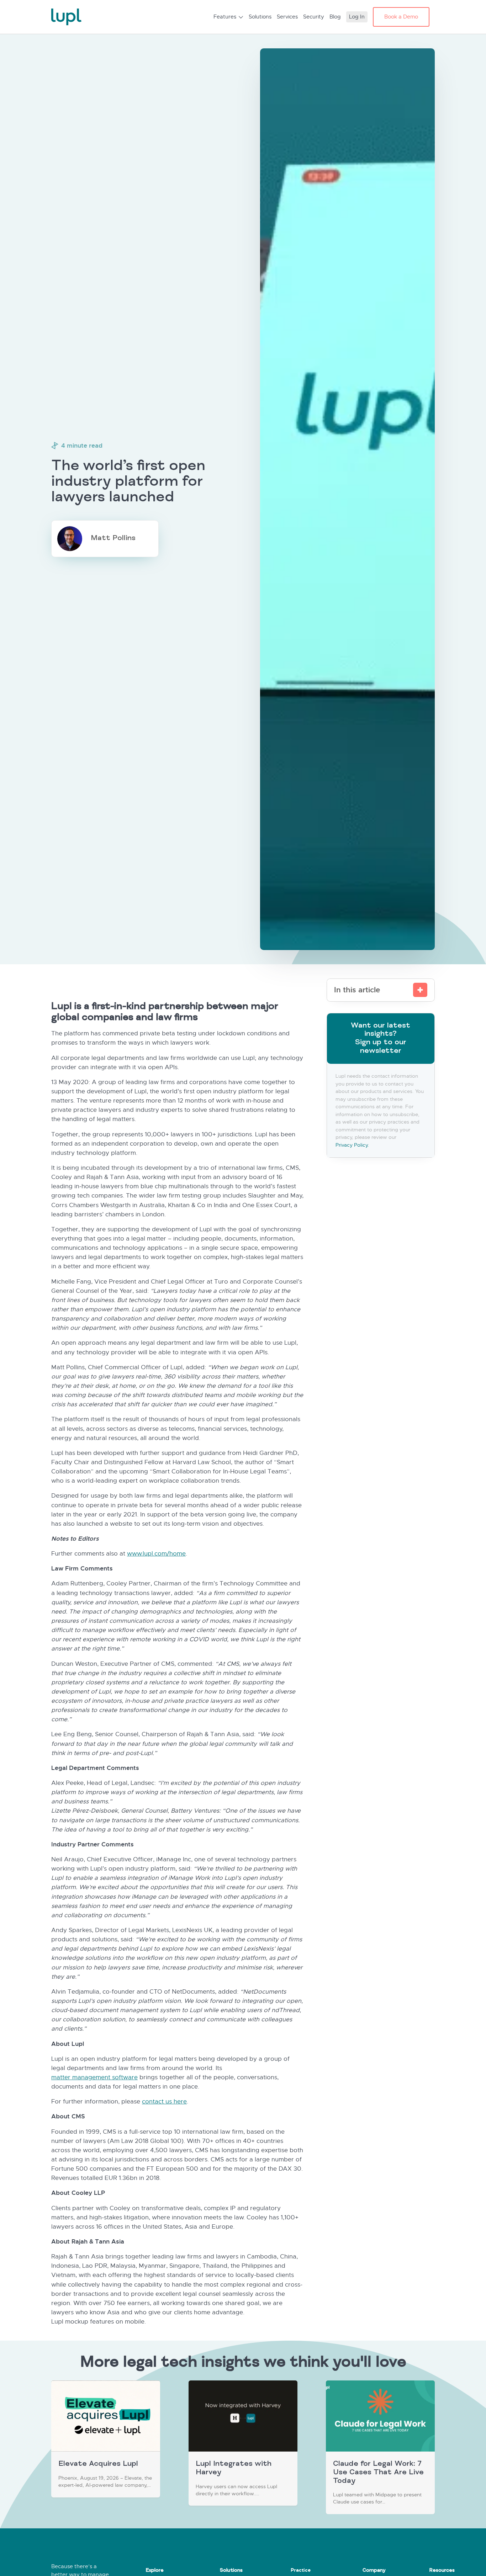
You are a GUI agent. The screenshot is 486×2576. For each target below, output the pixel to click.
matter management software (94, 2077)
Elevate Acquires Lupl (98, 2465)
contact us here (164, 2102)
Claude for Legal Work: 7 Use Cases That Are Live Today (378, 2473)
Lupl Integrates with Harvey (234, 2469)
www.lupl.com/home (156, 1554)
